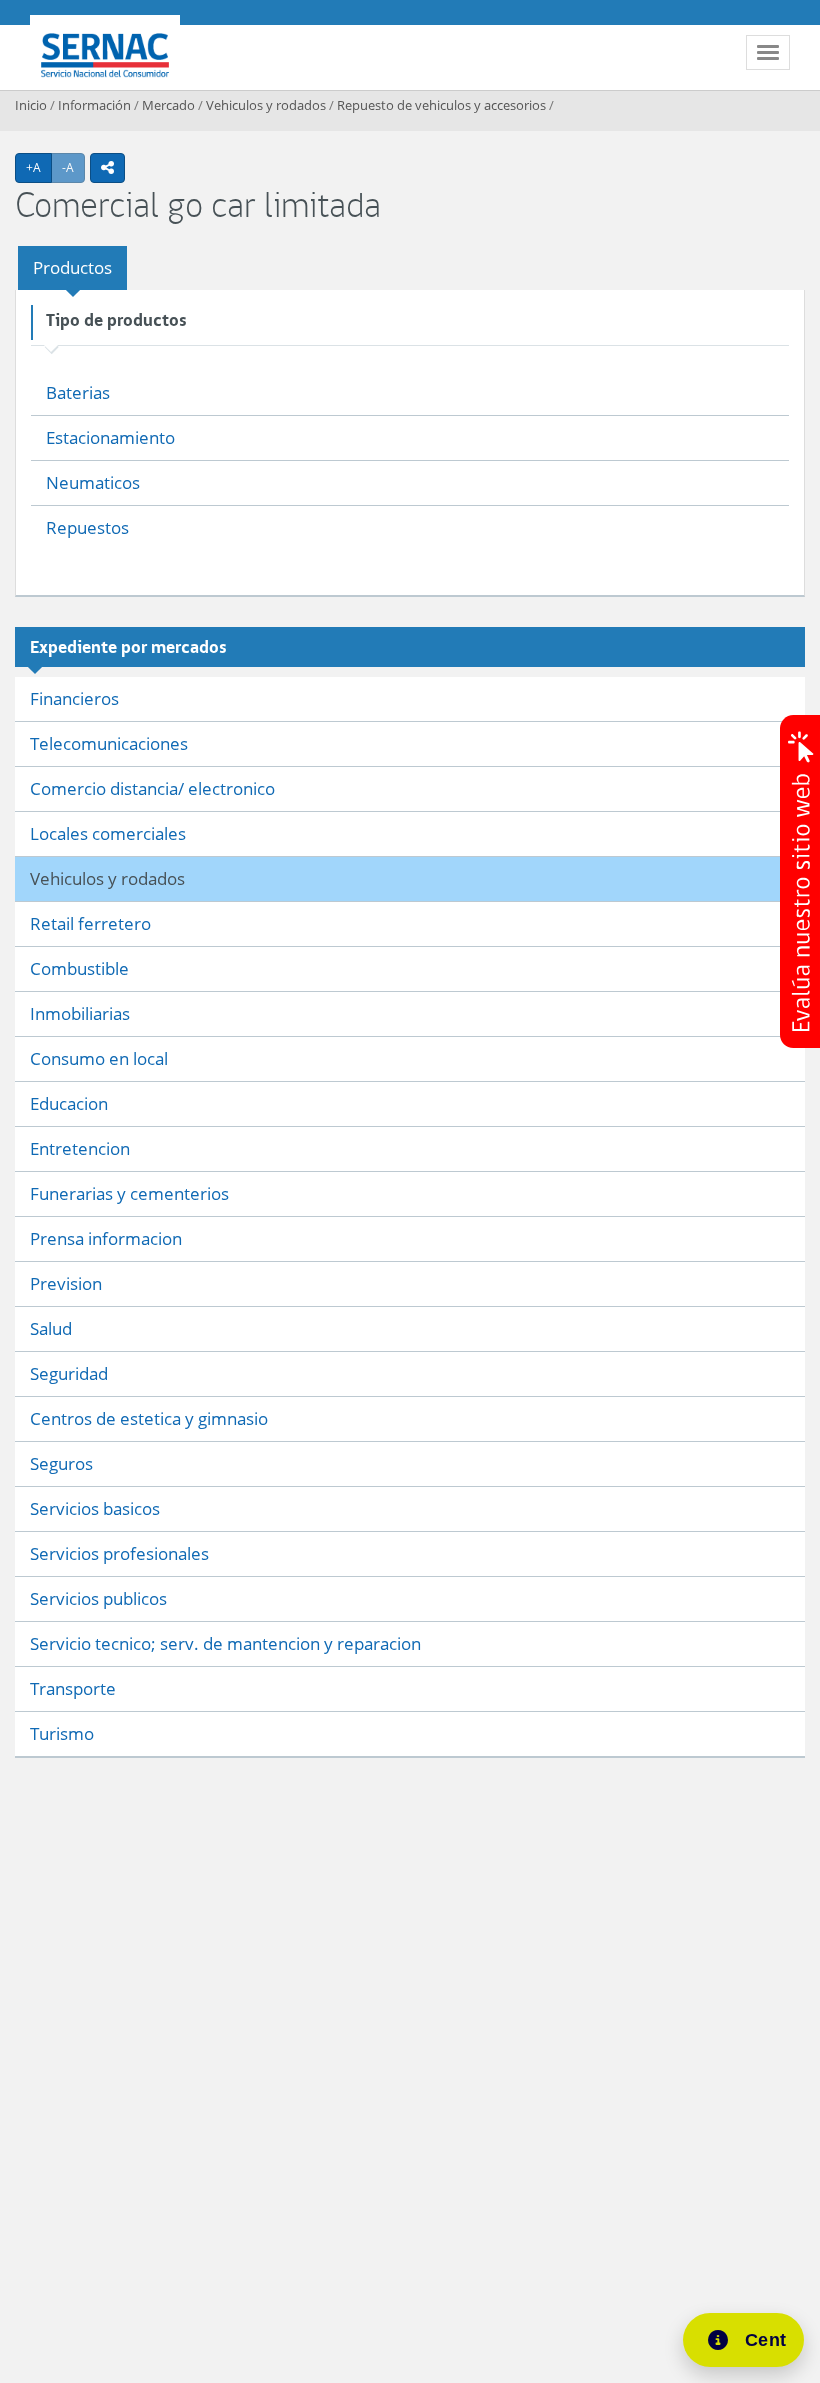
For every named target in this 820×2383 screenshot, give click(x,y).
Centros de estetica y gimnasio (149, 1418)
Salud (51, 1328)
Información (94, 105)
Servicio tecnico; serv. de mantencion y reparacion (225, 1643)
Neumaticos (93, 482)
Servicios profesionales (119, 1553)
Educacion (69, 1103)
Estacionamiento (110, 437)
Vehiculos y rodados (266, 105)
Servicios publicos (98, 1598)
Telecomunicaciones (109, 743)
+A (39, 167)
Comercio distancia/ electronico (152, 788)
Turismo (62, 1733)
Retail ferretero (90, 923)
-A (73, 167)
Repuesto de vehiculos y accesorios (441, 105)
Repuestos (87, 527)
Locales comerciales (108, 833)
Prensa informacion (106, 1238)
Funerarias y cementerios (129, 1193)
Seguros (61, 1463)
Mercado (168, 105)
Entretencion (80, 1148)
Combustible (79, 968)
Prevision (66, 1283)
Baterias (78, 392)
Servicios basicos (95, 1508)
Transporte (73, 1688)
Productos (72, 267)
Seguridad (69, 1373)
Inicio (31, 105)
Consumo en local (99, 1058)
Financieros (74, 698)
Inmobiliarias (80, 1013)
